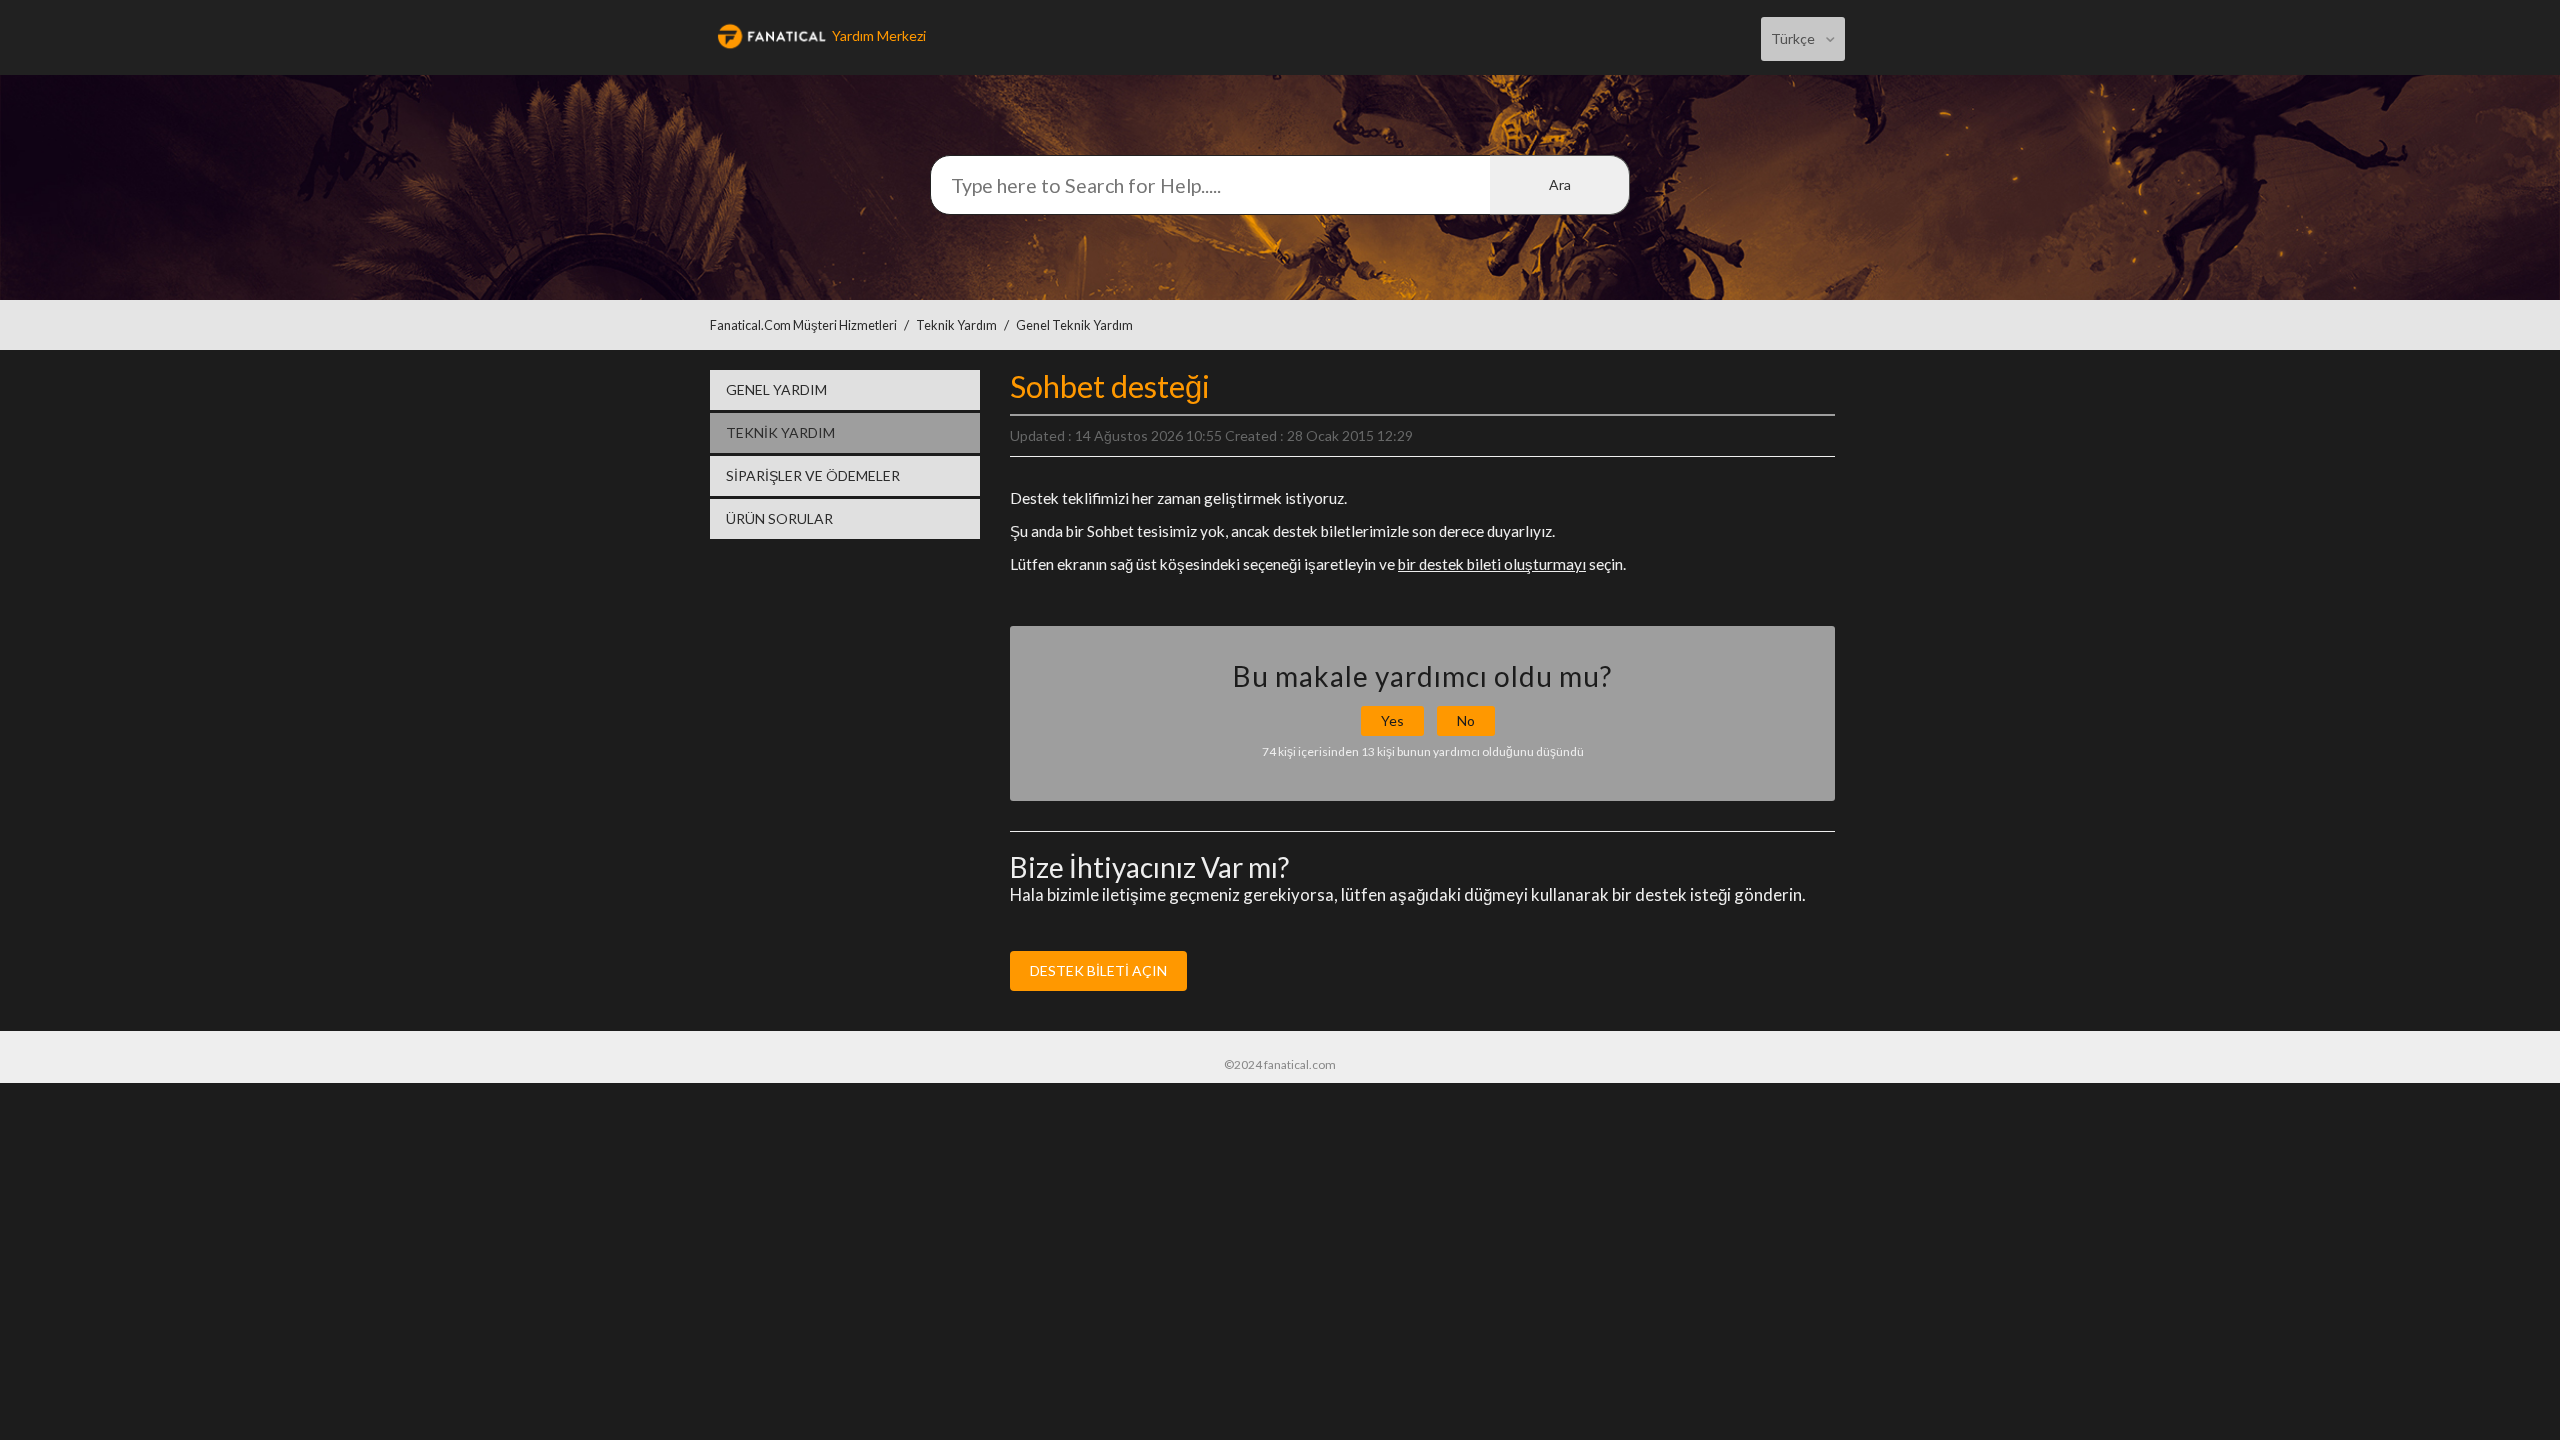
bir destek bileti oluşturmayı (1492, 564)
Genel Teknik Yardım (1074, 325)
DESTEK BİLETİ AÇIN (1098, 970)
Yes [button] (1392, 720)
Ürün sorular (779, 518)
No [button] (1466, 720)
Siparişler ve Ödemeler (813, 475)
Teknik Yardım (956, 325)
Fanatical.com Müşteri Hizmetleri (803, 325)
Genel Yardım (776, 389)
